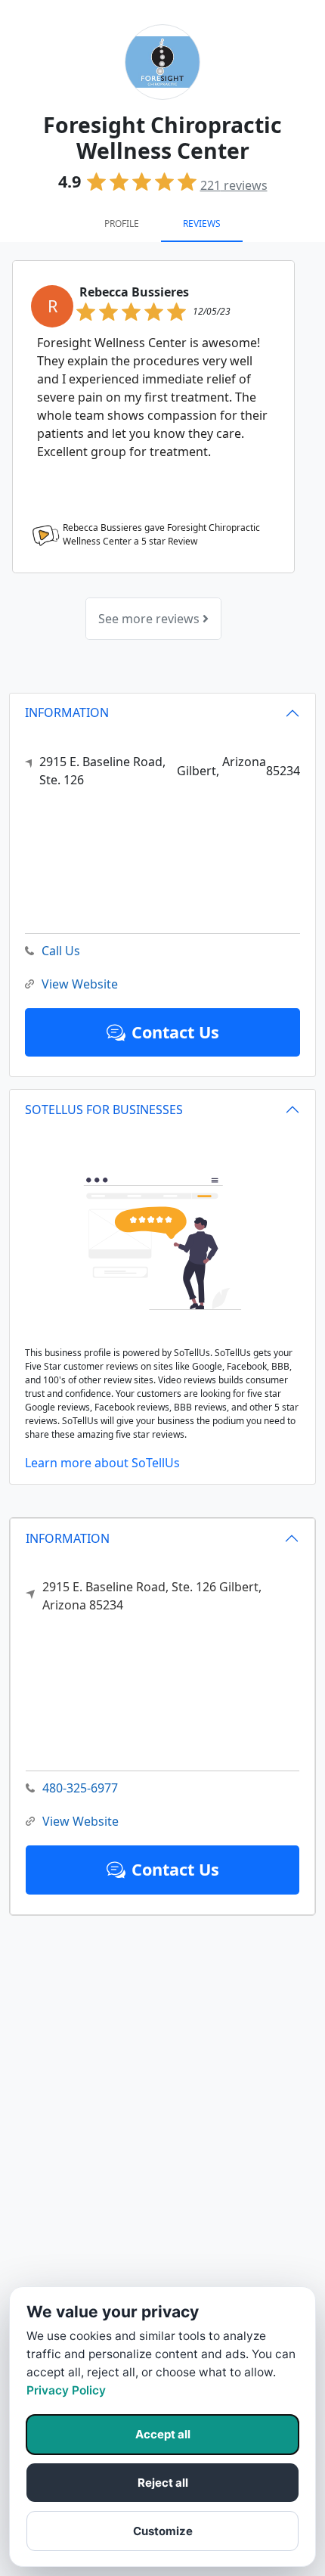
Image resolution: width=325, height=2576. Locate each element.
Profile (122, 223)
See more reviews (150, 619)
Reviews (202, 223)
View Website (80, 1821)
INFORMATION (68, 1538)
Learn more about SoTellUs (102, 1463)
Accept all (163, 2434)
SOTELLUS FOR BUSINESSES (104, 1110)
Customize (163, 2531)
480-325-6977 (80, 1788)
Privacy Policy (66, 2390)
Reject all (163, 2483)
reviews (234, 185)
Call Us (61, 951)
